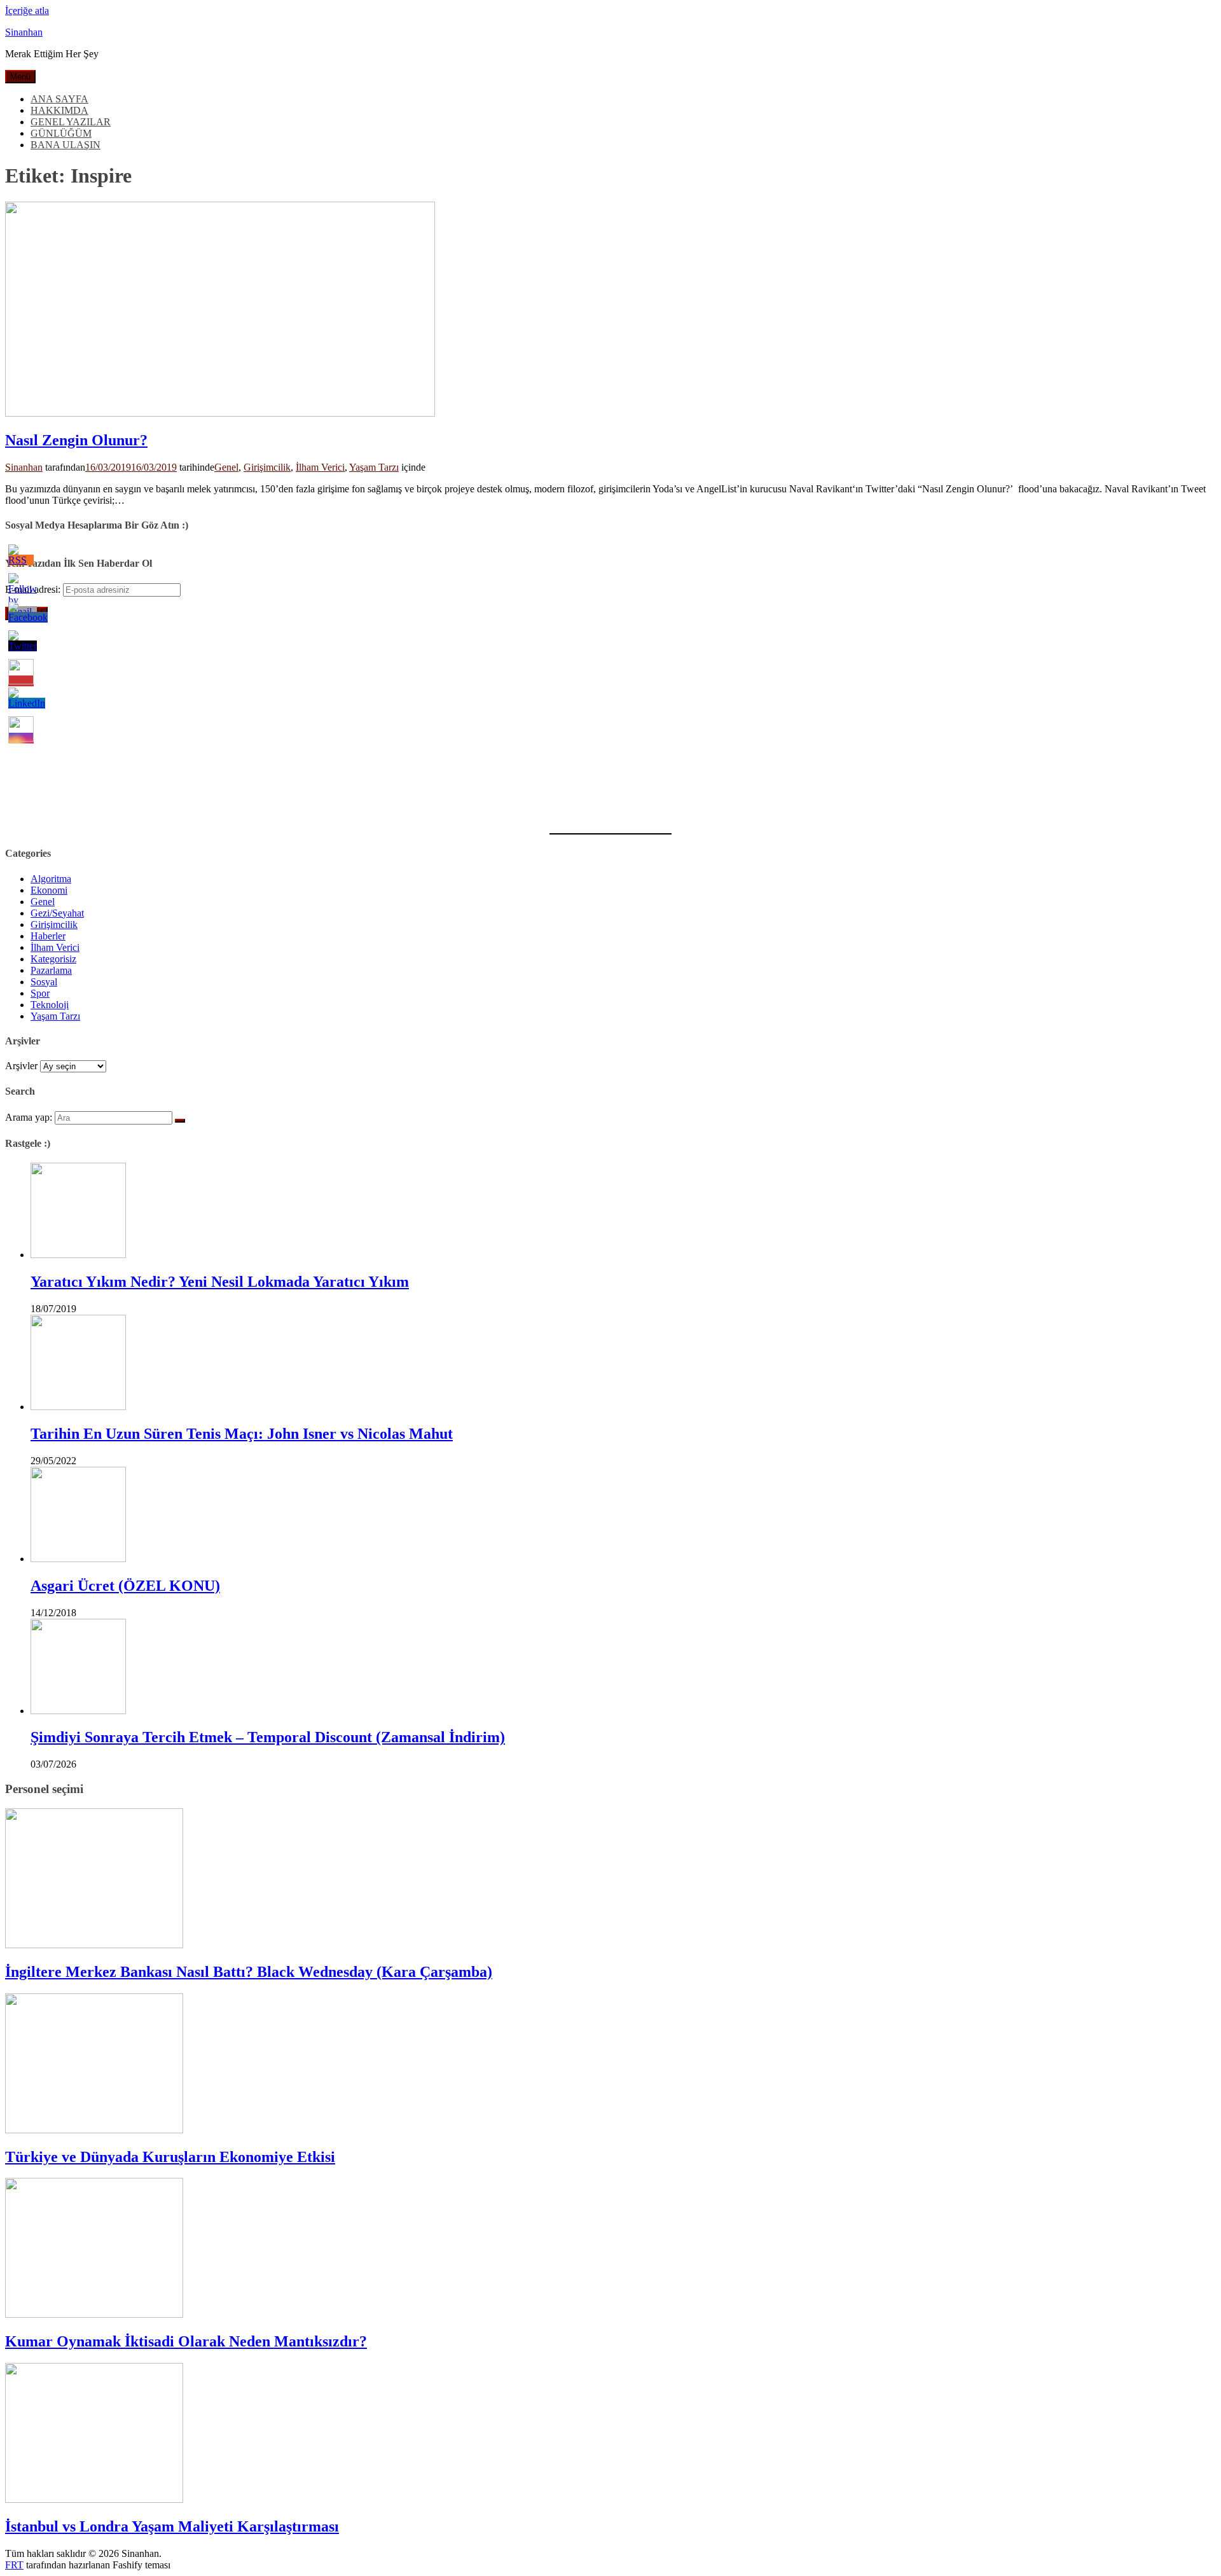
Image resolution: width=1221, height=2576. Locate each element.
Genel (226, 467)
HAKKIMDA (59, 110)
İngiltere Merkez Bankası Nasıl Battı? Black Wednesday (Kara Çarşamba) (249, 1972)
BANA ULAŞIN (66, 145)
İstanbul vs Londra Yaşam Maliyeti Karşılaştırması (172, 2526)
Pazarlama (51, 970)
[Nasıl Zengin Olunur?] (220, 413)
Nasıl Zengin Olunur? (76, 440)
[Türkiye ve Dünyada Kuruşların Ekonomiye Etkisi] (94, 2130)
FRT (14, 2565)
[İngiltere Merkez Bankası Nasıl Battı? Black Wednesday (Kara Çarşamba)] (94, 1945)
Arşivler (21, 1066)
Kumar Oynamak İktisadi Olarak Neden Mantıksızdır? (186, 2341)
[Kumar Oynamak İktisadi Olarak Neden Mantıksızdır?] (94, 2314)
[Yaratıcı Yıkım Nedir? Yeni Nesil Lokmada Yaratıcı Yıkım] (78, 1255)
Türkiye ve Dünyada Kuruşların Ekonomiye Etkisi (170, 2157)
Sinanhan (24, 32)
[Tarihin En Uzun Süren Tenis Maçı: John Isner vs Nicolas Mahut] (78, 1407)
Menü (20, 77)
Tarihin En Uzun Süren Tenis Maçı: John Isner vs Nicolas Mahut (242, 1434)
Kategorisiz (53, 959)
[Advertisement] (387, 719)
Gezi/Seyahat (57, 913)
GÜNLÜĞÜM (61, 133)
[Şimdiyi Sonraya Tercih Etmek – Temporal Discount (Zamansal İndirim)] (78, 1711)
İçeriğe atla (27, 10)
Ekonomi (49, 890)
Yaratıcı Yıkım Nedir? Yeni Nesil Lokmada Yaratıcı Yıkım (220, 1282)
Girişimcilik (267, 467)
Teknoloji (50, 1005)
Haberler (48, 936)
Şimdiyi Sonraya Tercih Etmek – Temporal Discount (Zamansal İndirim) (268, 1737)
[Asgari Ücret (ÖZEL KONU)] (78, 1559)
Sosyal (44, 982)
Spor (40, 993)
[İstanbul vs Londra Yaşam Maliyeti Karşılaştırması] (94, 2499)
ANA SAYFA (59, 99)
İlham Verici (320, 467)
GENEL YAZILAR (71, 122)
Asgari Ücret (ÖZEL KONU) (125, 1586)
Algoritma (51, 879)
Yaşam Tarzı (374, 467)
